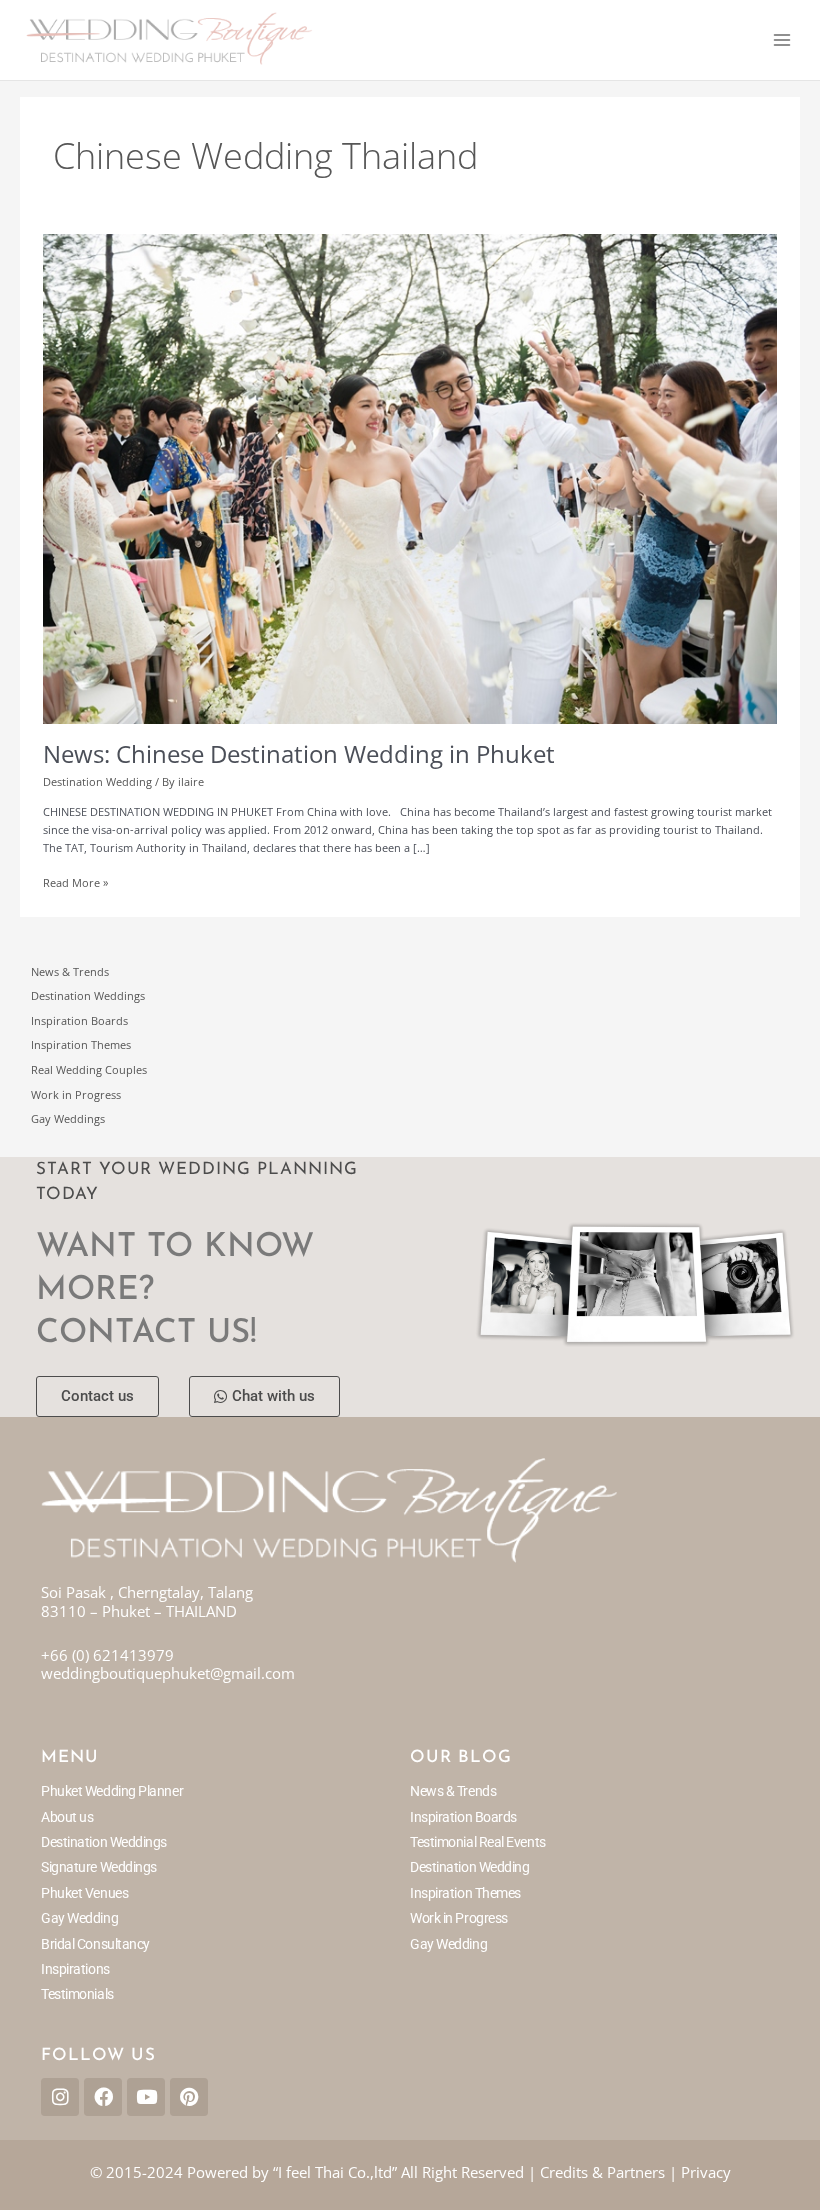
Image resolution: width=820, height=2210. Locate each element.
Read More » (75, 882)
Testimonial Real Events (478, 1842)
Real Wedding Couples (89, 1069)
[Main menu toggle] (782, 40)
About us (67, 1817)
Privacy (706, 2172)
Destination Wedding (97, 781)
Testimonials (77, 1994)
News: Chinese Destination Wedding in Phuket (299, 754)
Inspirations (75, 1969)
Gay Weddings (68, 1118)
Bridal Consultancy (95, 1944)
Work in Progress (76, 1094)
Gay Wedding (79, 1918)
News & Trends (70, 971)
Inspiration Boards (79, 1020)
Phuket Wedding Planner (112, 1791)
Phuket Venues (84, 1893)
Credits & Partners (602, 2172)
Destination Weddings (88, 995)
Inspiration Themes (81, 1044)
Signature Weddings (99, 1867)
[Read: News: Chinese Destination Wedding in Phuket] (409, 477)
